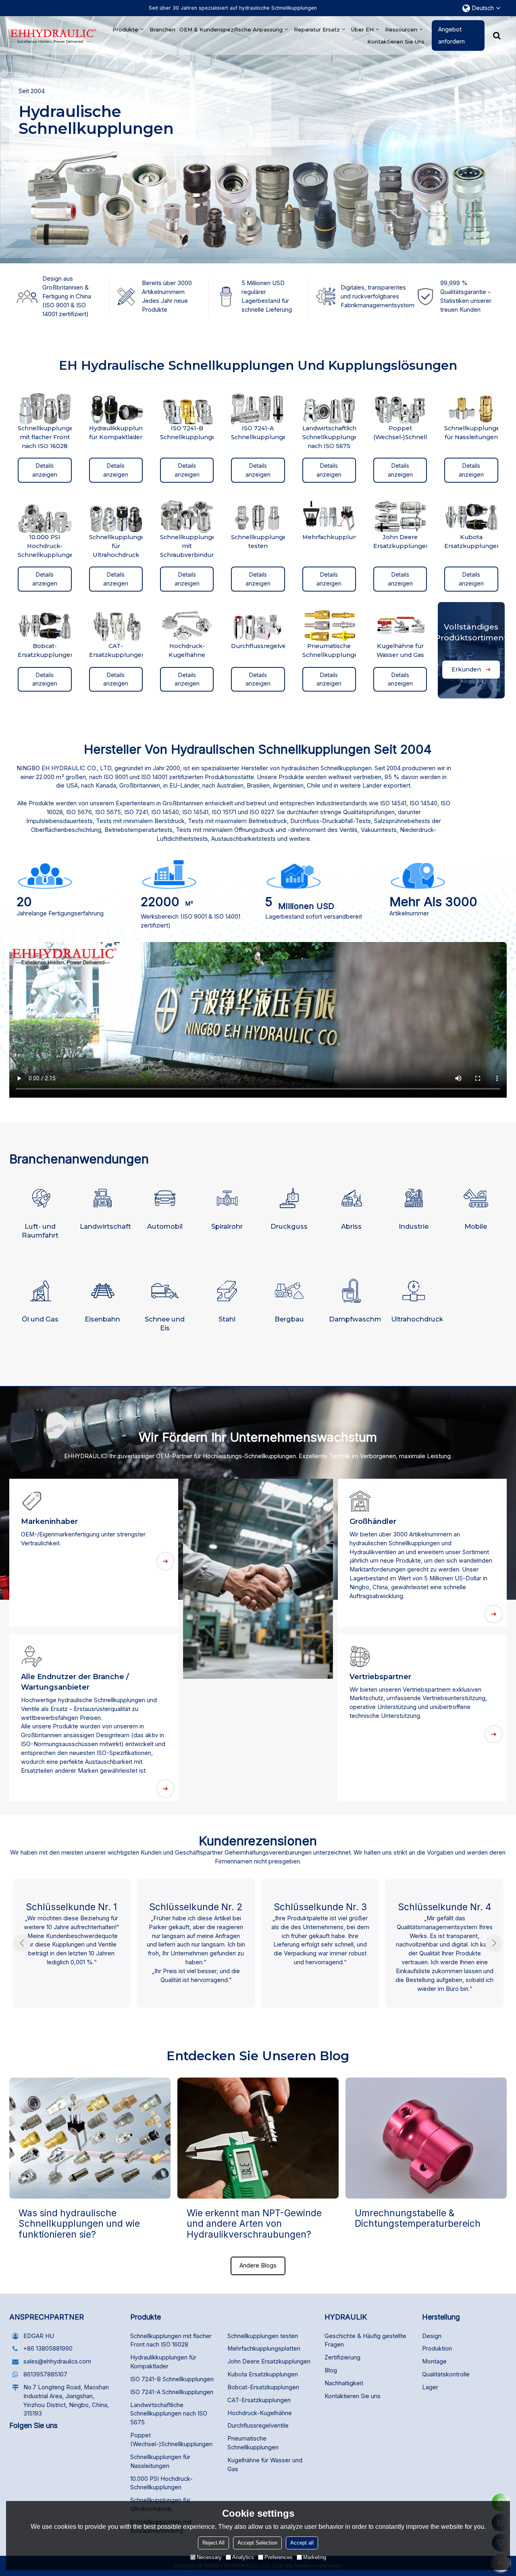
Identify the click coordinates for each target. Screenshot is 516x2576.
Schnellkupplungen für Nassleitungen (160, 2461)
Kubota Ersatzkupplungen (263, 2374)
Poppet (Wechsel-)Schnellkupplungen (171, 2440)
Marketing (315, 2557)
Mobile (476, 1226)
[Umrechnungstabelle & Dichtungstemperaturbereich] (426, 2138)
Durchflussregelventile (258, 2426)
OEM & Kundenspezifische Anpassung (231, 29)
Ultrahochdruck (417, 1319)
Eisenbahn (102, 1319)
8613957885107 (45, 2374)
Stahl (227, 1319)
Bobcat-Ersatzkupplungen (263, 2387)
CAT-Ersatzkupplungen (259, 2400)
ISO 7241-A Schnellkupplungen (172, 2392)
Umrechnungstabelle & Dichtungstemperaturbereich (418, 2218)
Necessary (209, 2557)
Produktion (437, 2349)
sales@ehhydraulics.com (57, 2361)
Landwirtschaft (105, 1226)
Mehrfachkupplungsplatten (264, 2349)
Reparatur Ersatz (317, 29)
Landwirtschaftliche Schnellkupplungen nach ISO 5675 (169, 2414)
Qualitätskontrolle (446, 2374)
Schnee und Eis (165, 1323)
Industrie (414, 1226)
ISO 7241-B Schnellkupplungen (172, 2379)
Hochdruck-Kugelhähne (260, 2413)
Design (432, 2336)
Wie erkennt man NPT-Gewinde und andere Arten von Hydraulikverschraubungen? (254, 2224)
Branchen (162, 29)
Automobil (165, 1226)
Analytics (243, 2557)
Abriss (351, 1226)
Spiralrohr (227, 1226)
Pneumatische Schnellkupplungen (253, 2443)
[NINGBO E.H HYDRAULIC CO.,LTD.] (53, 36)
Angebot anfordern (451, 35)
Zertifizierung (342, 2357)
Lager (430, 2387)
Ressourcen (401, 29)
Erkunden (466, 669)
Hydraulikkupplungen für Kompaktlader (163, 2362)
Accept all (302, 2543)
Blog (331, 2370)
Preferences (279, 2557)
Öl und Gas (40, 1319)
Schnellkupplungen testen (263, 2336)
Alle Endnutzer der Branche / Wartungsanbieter (75, 1682)
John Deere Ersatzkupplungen (269, 2361)
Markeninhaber (49, 1521)
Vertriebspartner (380, 1677)
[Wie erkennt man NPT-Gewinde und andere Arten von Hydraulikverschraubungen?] (258, 2138)
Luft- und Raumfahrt (40, 1231)
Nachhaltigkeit (344, 2383)
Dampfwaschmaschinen (355, 1319)
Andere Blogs (258, 2265)
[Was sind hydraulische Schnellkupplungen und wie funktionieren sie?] (90, 2138)
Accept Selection (257, 2543)
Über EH (362, 29)
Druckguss (289, 1226)
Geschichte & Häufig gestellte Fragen (365, 2340)
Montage (434, 2361)
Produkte (125, 29)
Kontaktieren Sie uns (396, 42)
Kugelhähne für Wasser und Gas (265, 2465)
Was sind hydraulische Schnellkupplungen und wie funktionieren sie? (79, 2224)
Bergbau (289, 1319)
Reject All (213, 2543)
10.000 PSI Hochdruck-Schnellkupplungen (161, 2483)
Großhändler (373, 1521)
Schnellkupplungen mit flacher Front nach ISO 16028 (171, 2340)
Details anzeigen (45, 470)
